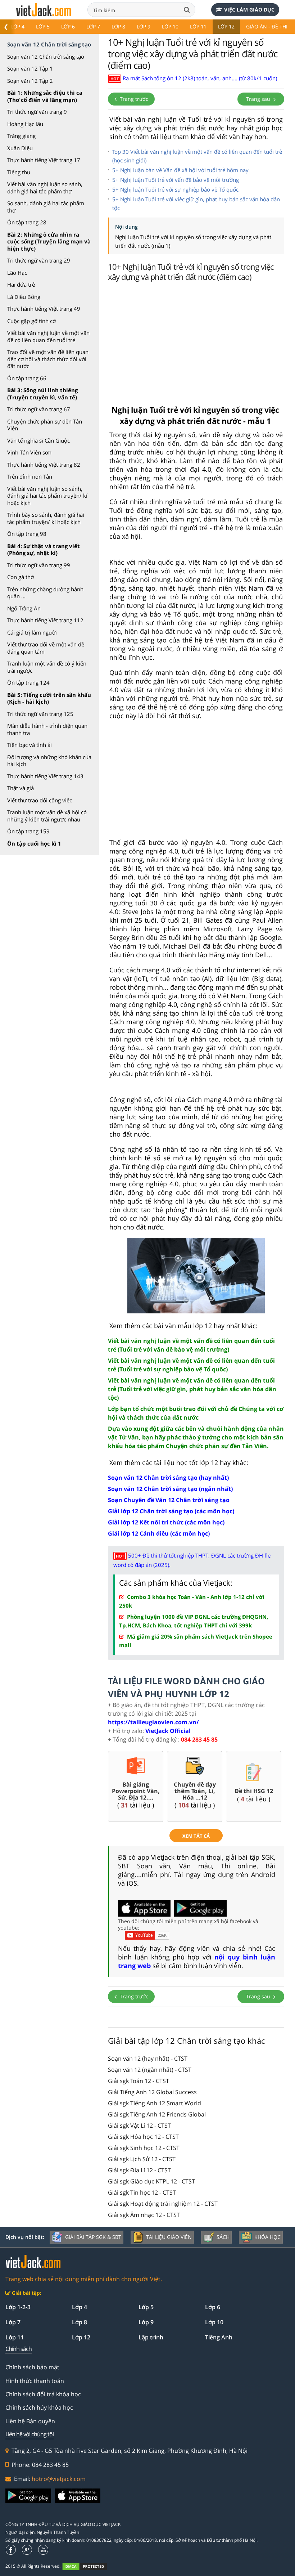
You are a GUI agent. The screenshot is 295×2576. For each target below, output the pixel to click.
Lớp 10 (170, 26)
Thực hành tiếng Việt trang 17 (44, 160)
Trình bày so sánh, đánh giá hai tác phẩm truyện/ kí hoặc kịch (46, 518)
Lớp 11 (198, 26)
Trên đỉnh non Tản (30, 476)
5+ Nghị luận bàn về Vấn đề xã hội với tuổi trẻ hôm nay (180, 170)
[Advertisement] (196, 341)
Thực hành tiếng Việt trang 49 (44, 309)
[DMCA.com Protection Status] (89, 2566)
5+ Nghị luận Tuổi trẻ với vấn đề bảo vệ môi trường (176, 180)
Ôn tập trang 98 (27, 534)
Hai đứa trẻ (21, 285)
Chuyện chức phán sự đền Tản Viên (45, 425)
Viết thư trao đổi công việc (40, 800)
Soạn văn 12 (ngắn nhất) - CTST (150, 2070)
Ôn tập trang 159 (28, 831)
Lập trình (151, 2337)
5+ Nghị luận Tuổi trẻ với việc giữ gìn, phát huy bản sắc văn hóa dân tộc (196, 203)
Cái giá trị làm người (32, 632)
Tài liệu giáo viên (169, 2237)
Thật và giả (21, 788)
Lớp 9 (144, 26)
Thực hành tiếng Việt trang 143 (45, 776)
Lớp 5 (43, 26)
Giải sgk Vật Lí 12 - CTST (139, 2125)
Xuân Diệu (20, 148)
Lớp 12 (226, 26)
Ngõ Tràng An (24, 608)
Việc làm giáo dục (249, 10)
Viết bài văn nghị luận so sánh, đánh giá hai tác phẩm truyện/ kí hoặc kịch (47, 496)
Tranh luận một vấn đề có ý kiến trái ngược (47, 667)
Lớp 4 (18, 26)
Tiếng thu (19, 172)
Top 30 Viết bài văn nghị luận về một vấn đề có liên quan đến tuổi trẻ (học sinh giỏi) (197, 156)
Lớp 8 (118, 26)
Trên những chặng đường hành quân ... (45, 593)
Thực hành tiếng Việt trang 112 (45, 620)
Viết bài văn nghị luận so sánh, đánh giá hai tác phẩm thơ (45, 188)
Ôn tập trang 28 (27, 222)
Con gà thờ (21, 577)
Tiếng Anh (219, 2337)
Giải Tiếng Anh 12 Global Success (152, 2092)
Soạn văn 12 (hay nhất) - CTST (148, 2058)
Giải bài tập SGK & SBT (93, 2237)
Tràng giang (21, 136)
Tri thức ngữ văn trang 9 (37, 112)
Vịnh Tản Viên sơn (29, 452)
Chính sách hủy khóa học (39, 2407)
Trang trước (133, 99)
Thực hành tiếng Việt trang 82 (44, 465)
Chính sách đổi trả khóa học (43, 2394)
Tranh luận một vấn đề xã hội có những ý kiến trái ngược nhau (47, 816)
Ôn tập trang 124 (28, 682)
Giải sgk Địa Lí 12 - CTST (139, 2170)
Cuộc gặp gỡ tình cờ (31, 321)
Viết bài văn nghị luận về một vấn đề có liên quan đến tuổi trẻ (48, 336)
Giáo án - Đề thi (267, 26)
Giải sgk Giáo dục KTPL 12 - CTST (151, 2181)
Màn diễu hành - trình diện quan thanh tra (47, 729)
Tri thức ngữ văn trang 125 (40, 714)
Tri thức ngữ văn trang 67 (39, 409)
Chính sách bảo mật (32, 2367)
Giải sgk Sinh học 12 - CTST (144, 2148)
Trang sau (259, 99)
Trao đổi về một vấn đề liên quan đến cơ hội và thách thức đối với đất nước (48, 359)
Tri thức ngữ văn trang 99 (39, 565)
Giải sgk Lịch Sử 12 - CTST (142, 2159)
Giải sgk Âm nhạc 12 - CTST (144, 2215)
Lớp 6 (68, 26)
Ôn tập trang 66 (27, 378)
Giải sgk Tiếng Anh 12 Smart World (155, 2103)
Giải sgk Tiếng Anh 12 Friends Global (157, 2114)
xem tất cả (196, 1836)
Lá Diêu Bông (24, 297)
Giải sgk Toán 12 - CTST (139, 2081)
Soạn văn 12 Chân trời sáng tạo (46, 57)
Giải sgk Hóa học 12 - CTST (143, 2137)
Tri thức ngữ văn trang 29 (39, 260)
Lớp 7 (93, 26)
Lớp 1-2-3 (18, 2307)
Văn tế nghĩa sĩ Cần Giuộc (38, 440)
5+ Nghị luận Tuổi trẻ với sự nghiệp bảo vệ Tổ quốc (175, 189)
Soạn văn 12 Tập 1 (30, 68)
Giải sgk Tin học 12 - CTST (142, 2192)
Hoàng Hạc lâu (25, 124)
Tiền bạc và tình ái (29, 745)
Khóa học (267, 2237)
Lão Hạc (17, 273)
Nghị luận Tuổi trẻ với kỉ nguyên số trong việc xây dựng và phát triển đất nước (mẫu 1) (193, 241)
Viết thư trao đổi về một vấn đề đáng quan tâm (46, 648)
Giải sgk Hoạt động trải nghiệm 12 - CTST (163, 2204)
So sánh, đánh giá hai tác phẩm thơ (46, 207)
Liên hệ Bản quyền (30, 2421)
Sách (223, 2237)
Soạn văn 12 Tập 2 (30, 81)
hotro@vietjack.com (59, 2479)
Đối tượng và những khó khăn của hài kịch (49, 761)
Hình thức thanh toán (35, 2381)
